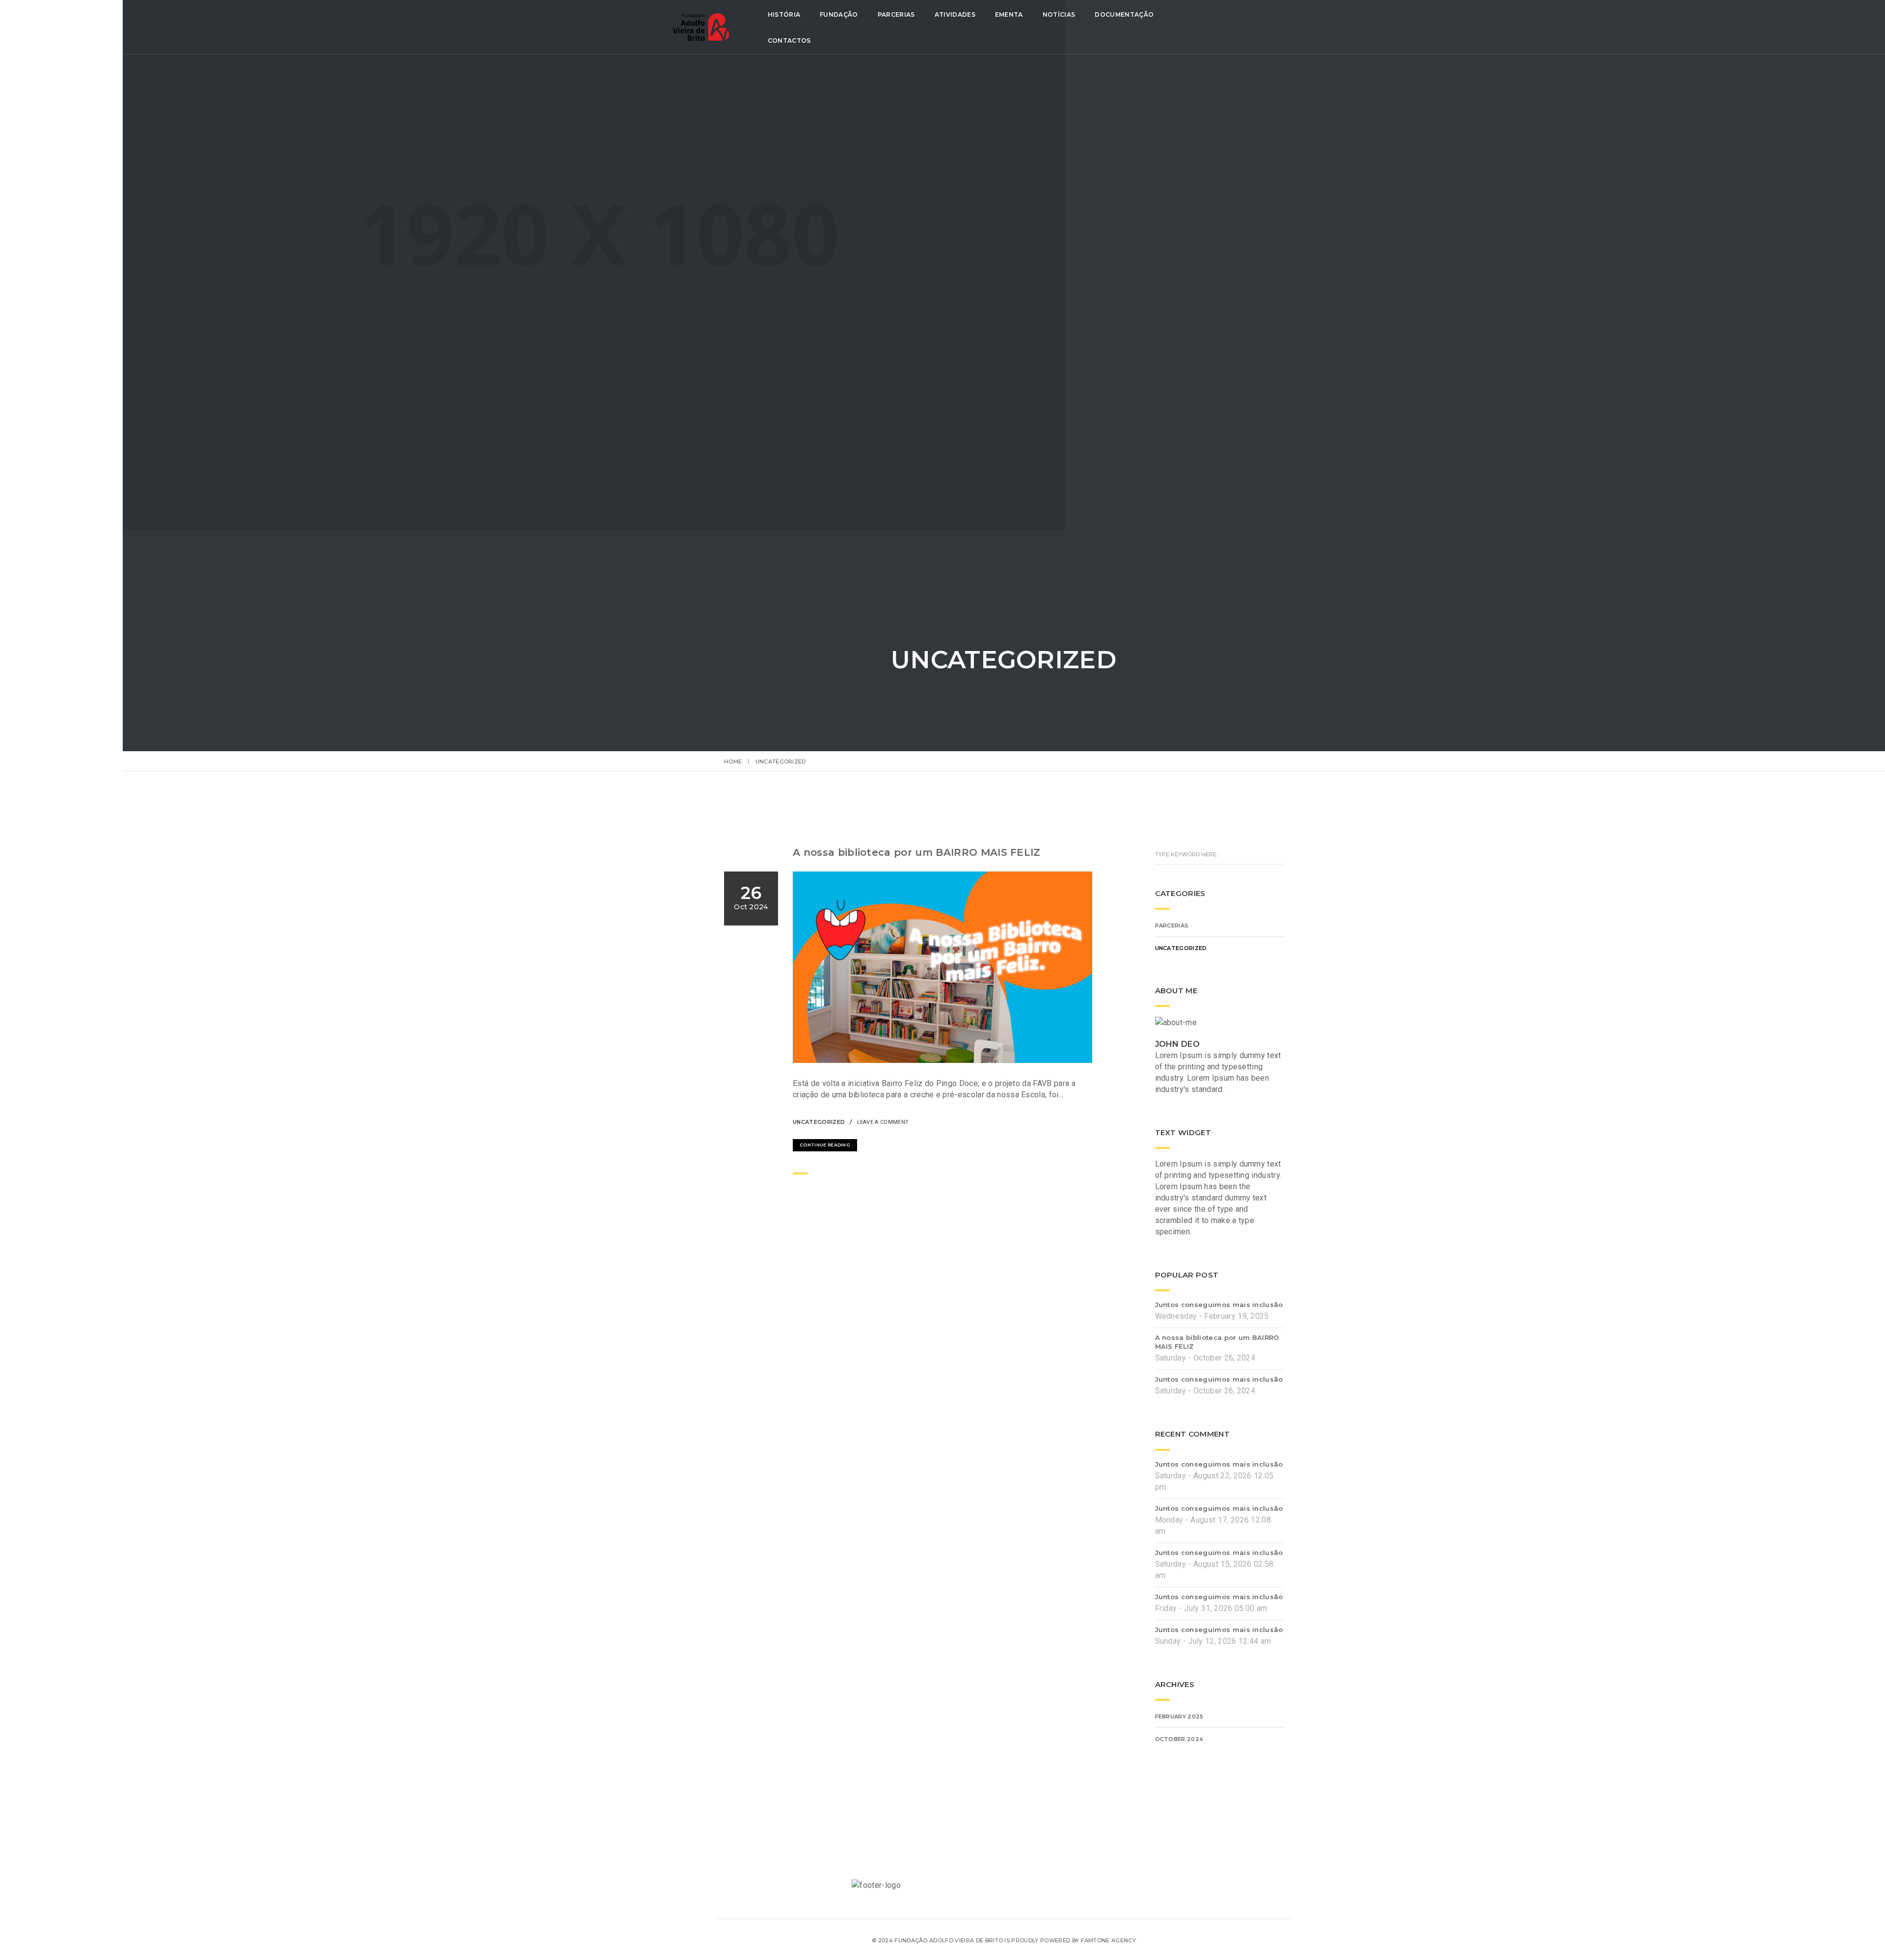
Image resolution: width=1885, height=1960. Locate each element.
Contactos (789, 41)
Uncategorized (819, 1122)
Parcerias (896, 14)
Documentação (1124, 14)
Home (733, 762)
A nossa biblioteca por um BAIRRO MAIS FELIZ (917, 852)
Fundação (839, 14)
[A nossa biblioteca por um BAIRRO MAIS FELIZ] (1060, 1121)
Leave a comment (883, 1122)
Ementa (1009, 14)
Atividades (955, 14)
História (784, 14)
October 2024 (1179, 1739)
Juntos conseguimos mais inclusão (1219, 1305)
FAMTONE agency (1108, 1940)
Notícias (1059, 14)
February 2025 (1179, 1716)
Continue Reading (825, 1145)
